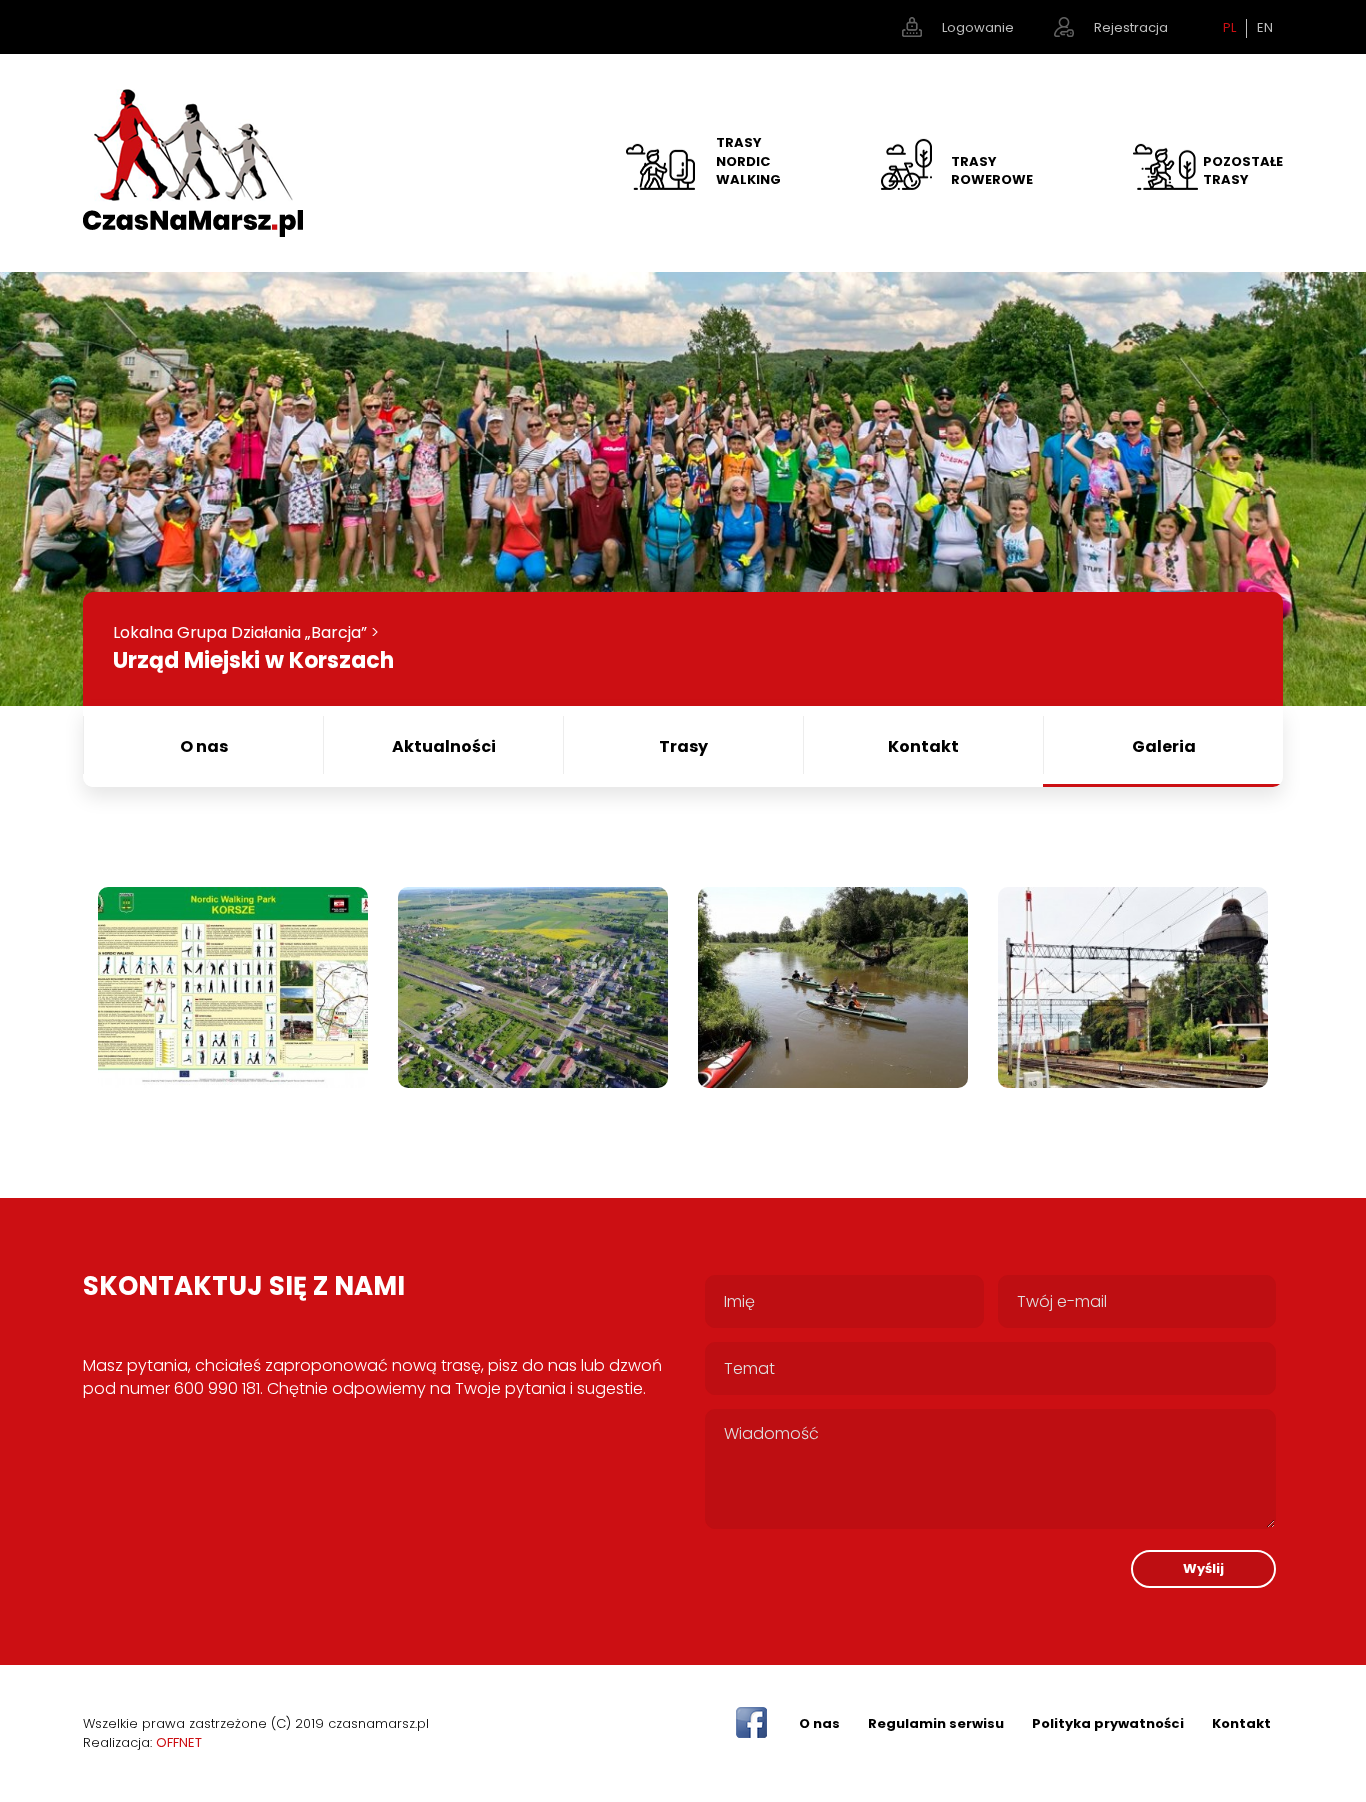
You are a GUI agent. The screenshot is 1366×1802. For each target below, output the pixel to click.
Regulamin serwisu (936, 1723)
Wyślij (1203, 1568)
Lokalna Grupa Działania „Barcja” (240, 632)
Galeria (1164, 746)
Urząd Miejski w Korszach (253, 660)
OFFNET (179, 1742)
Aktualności (444, 746)
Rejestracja (1131, 27)
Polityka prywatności (1108, 1723)
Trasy (683, 746)
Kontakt (923, 746)
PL (1229, 28)
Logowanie (978, 27)
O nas (204, 746)
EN (1265, 28)
